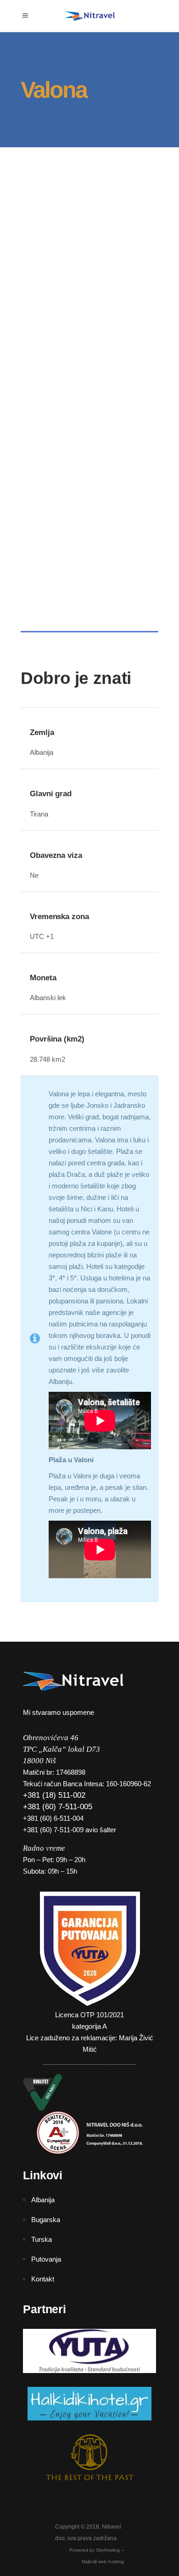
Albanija (43, 2200)
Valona (48, 252)
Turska (42, 2239)
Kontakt (43, 2279)
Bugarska (46, 2220)
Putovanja (46, 2259)
